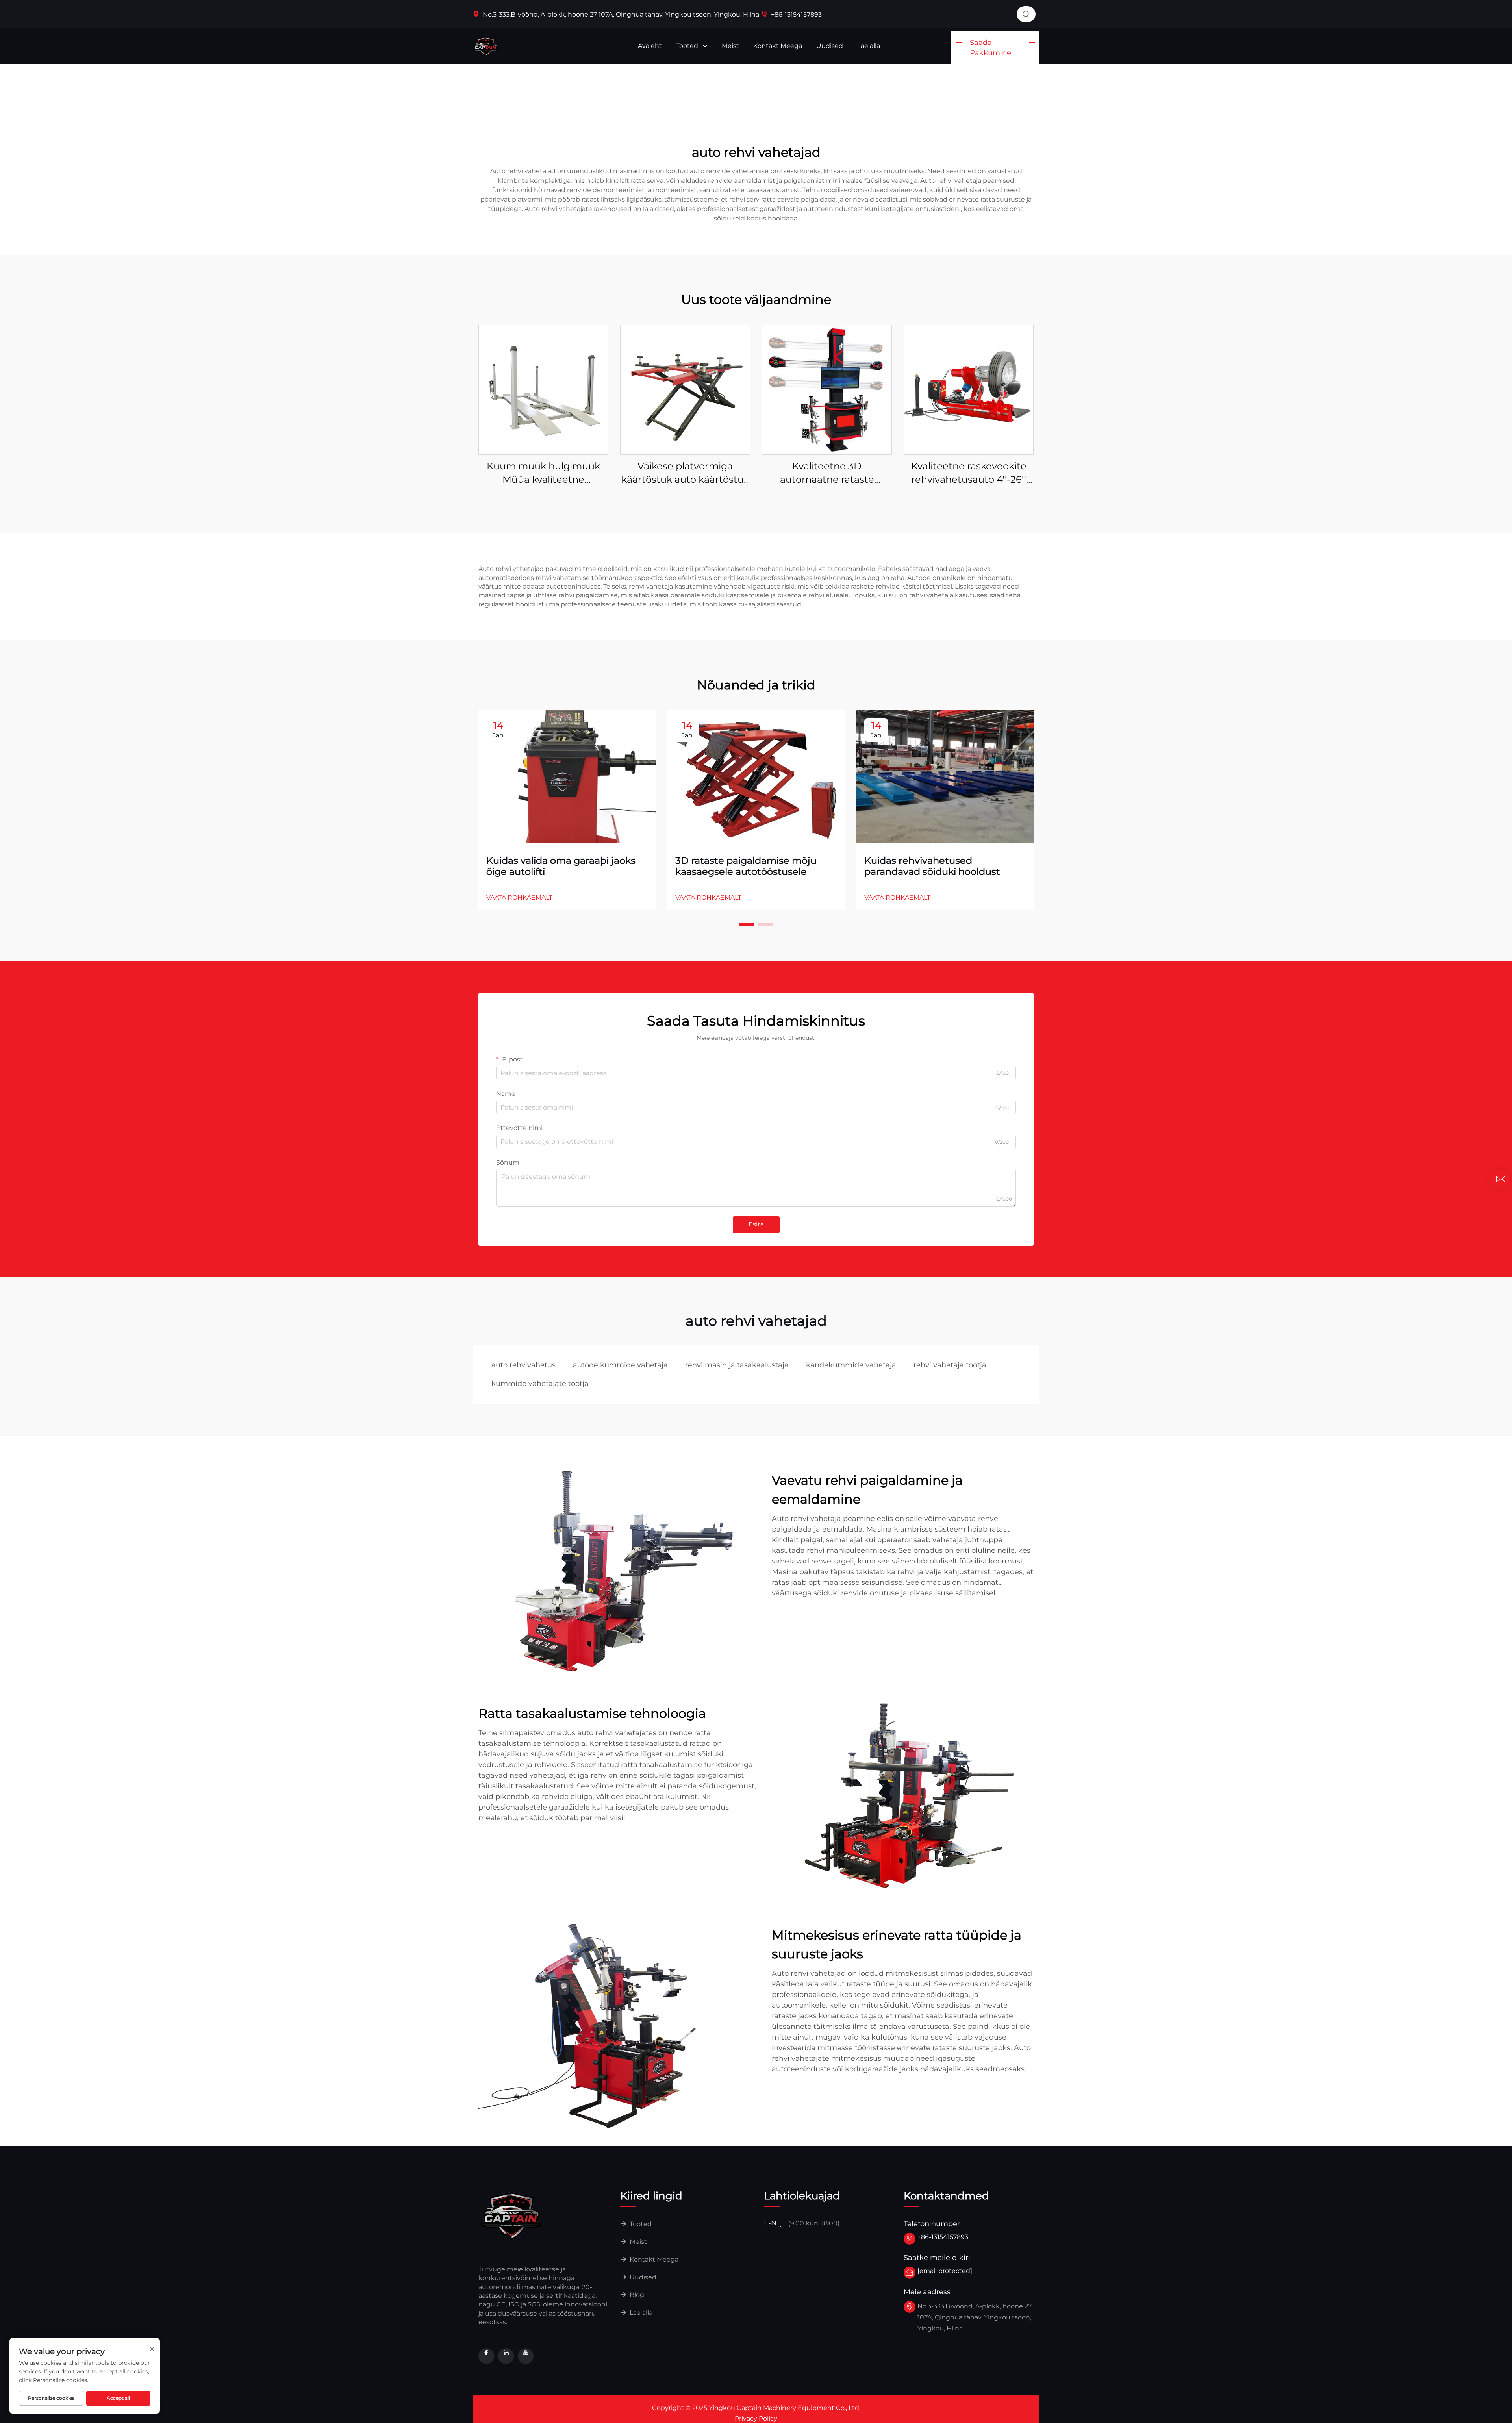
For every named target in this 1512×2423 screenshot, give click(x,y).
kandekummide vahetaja (851, 1365)
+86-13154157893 (796, 14)
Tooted (688, 46)
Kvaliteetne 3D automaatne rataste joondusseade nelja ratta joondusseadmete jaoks (827, 473)
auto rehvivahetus (523, 1365)
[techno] (512, 2215)
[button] (747, 924)
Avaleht (650, 46)
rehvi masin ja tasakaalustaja (737, 1365)
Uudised (830, 46)
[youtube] (526, 2356)
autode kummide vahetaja (620, 1365)
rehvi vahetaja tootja (950, 1365)
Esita (756, 1224)
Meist (730, 46)
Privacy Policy (756, 2418)
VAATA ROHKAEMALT (519, 898)
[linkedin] (506, 2356)
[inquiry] (1501, 1179)
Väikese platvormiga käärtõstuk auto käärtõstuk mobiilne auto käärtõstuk (685, 473)
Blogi (637, 2295)
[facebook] (486, 2356)
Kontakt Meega (778, 46)
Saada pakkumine (990, 48)
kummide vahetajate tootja (540, 1384)
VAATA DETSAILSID (543, 390)
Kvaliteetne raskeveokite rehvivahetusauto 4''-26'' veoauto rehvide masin (969, 473)
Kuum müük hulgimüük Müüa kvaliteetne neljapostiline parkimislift (544, 473)
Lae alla (869, 46)
